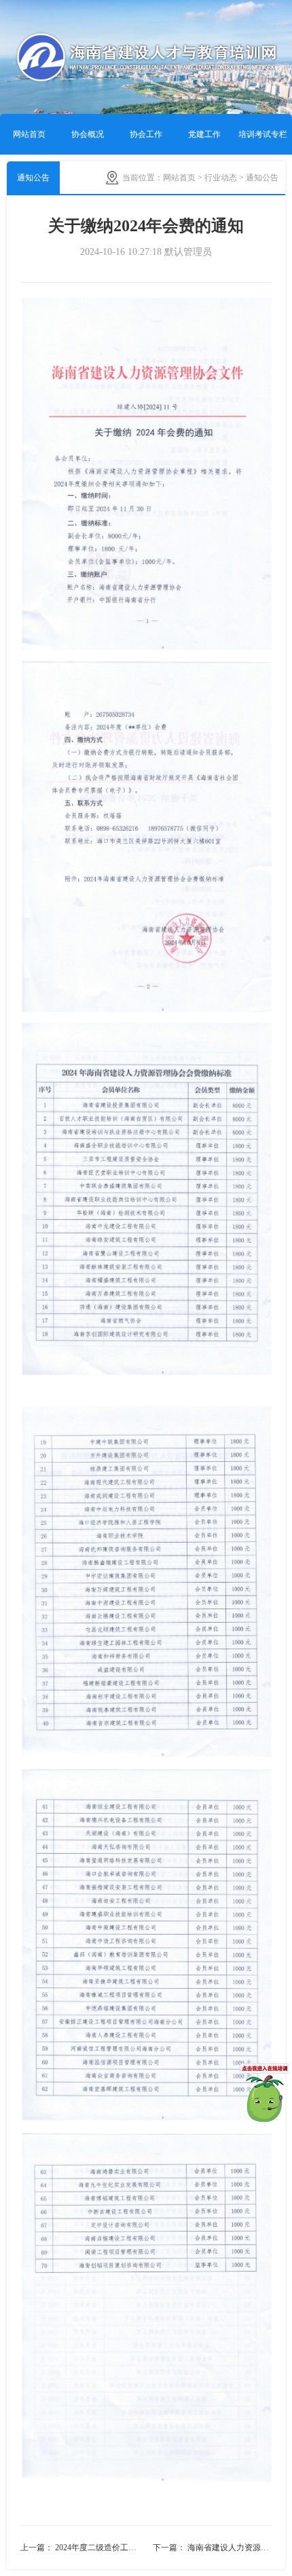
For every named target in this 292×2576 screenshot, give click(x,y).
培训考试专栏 (263, 134)
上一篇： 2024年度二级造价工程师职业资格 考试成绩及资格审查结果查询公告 (83, 2548)
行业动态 (221, 178)
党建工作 (204, 134)
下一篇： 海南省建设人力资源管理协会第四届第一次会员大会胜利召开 (212, 2548)
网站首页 (29, 134)
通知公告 (33, 178)
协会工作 (146, 134)
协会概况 (88, 134)
